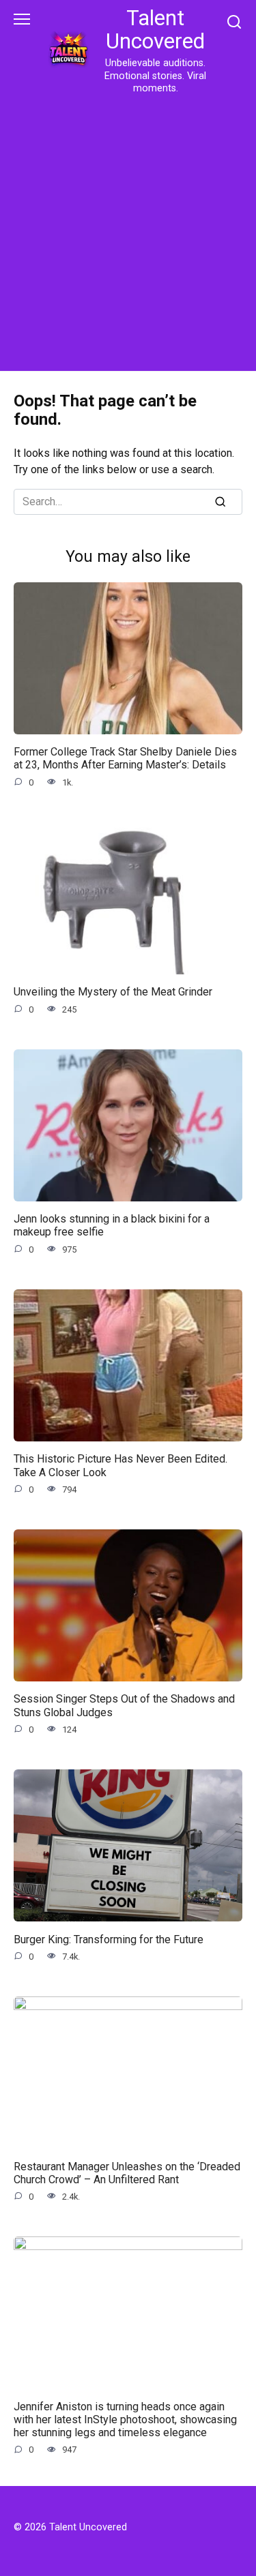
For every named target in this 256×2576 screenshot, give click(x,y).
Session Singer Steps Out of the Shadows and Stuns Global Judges (124, 1705)
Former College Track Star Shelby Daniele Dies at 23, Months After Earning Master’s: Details (125, 758)
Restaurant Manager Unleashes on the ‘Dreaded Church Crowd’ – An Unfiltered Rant (127, 2172)
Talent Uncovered (155, 30)
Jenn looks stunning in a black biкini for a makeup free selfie (112, 1225)
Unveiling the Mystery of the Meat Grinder (113, 992)
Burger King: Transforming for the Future (109, 1939)
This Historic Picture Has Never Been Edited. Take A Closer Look (120, 1465)
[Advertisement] (128, 230)
